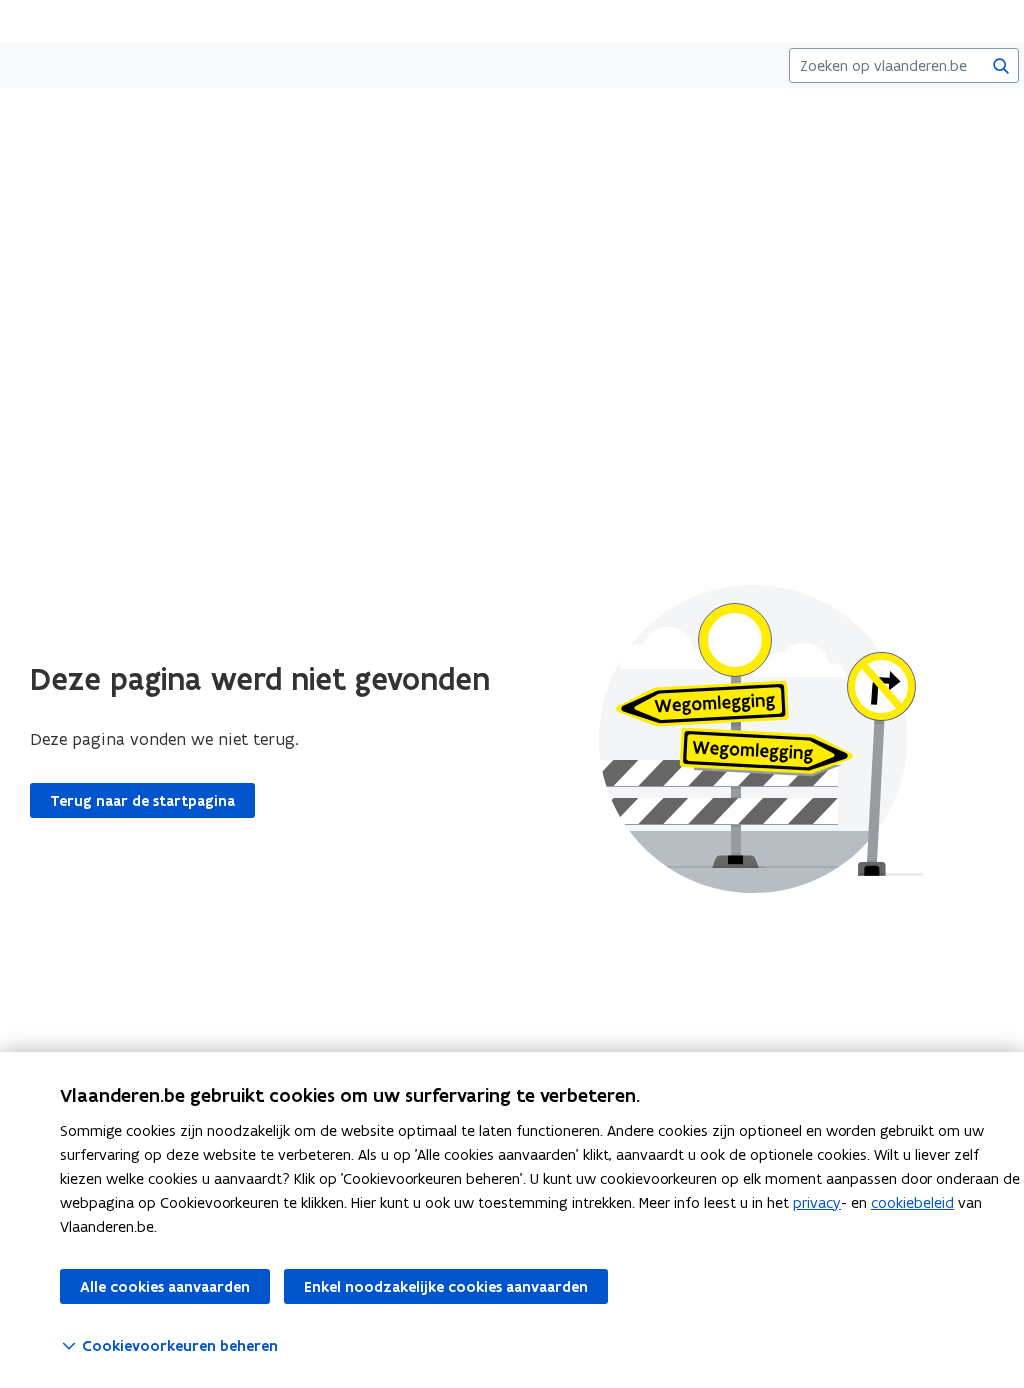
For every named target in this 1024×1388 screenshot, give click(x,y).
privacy (817, 1202)
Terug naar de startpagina (142, 801)
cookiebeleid (912, 1202)
